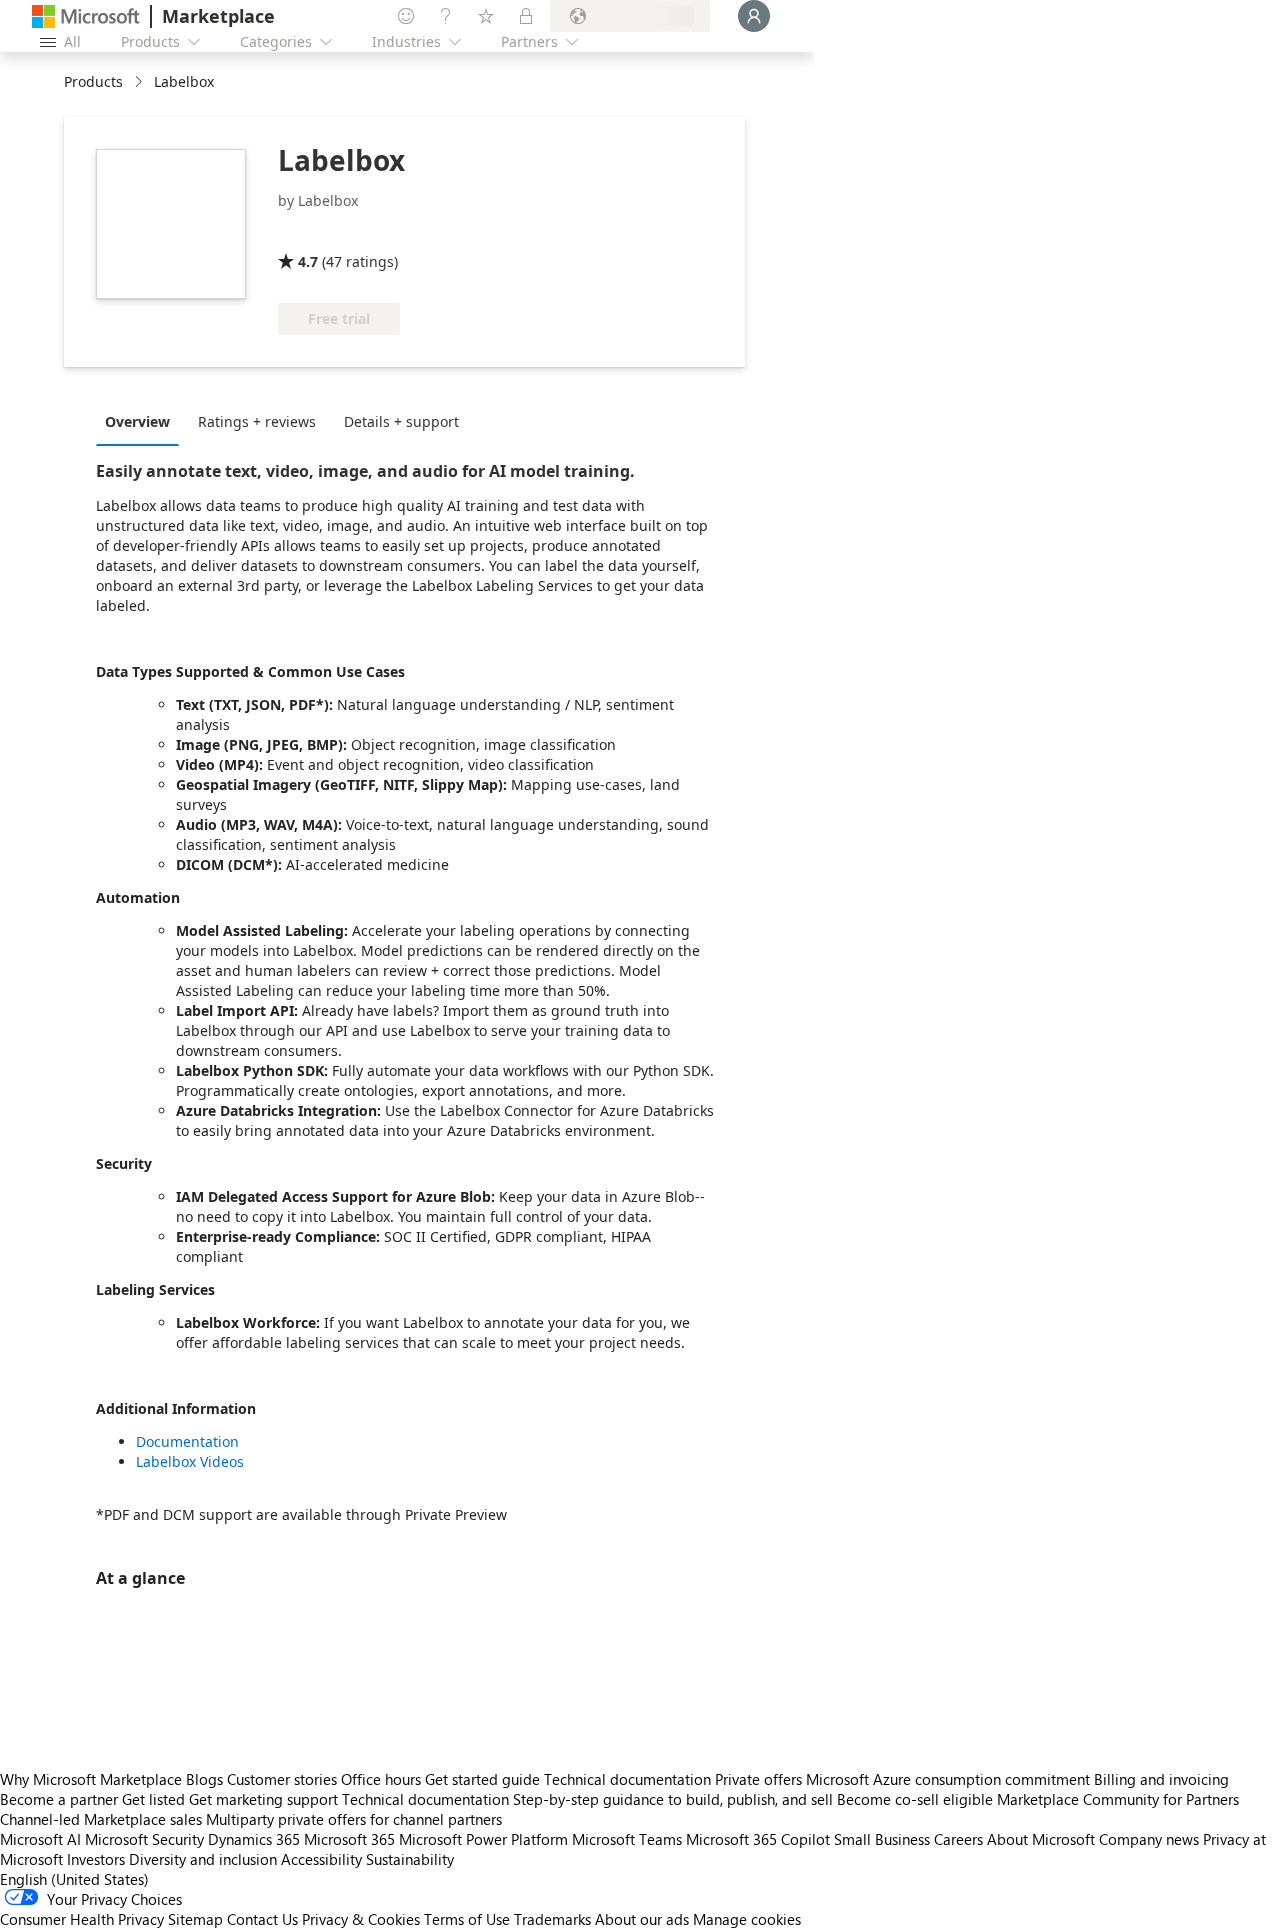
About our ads (642, 1919)
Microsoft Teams (627, 1839)
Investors (96, 1859)
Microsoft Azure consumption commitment (950, 1779)
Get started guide (482, 1779)
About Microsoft (1041, 1839)
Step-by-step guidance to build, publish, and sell (673, 1799)
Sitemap (195, 1919)
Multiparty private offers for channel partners (354, 1819)
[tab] (142, 421)
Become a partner (59, 1799)
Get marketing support (263, 1799)
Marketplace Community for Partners (1118, 1799)
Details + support (401, 421)
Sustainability (410, 1859)
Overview (137, 421)
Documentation (187, 1441)
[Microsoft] (86, 16)
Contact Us (262, 1919)
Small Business (882, 1839)
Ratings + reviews (257, 421)
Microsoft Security (144, 1839)
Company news (1149, 1839)
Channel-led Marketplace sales (101, 1819)
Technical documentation (627, 1779)
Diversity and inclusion (203, 1859)
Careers (958, 1839)
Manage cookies (747, 1919)
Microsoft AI (40, 1839)
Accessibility (321, 1859)
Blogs (204, 1779)
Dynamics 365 (254, 1839)
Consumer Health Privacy (82, 1919)
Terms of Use (467, 1919)
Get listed (153, 1799)
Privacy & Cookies (361, 1919)
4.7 (308, 261)
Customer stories (282, 1779)
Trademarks (552, 1919)
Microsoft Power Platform (483, 1839)
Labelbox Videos (190, 1461)
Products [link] (93, 81)
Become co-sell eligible (915, 1799)
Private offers (758, 1779)
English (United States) (74, 1879)
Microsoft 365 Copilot (758, 1839)
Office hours (381, 1779)
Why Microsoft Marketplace (91, 1779)
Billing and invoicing (1161, 1779)
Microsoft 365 (349, 1839)
